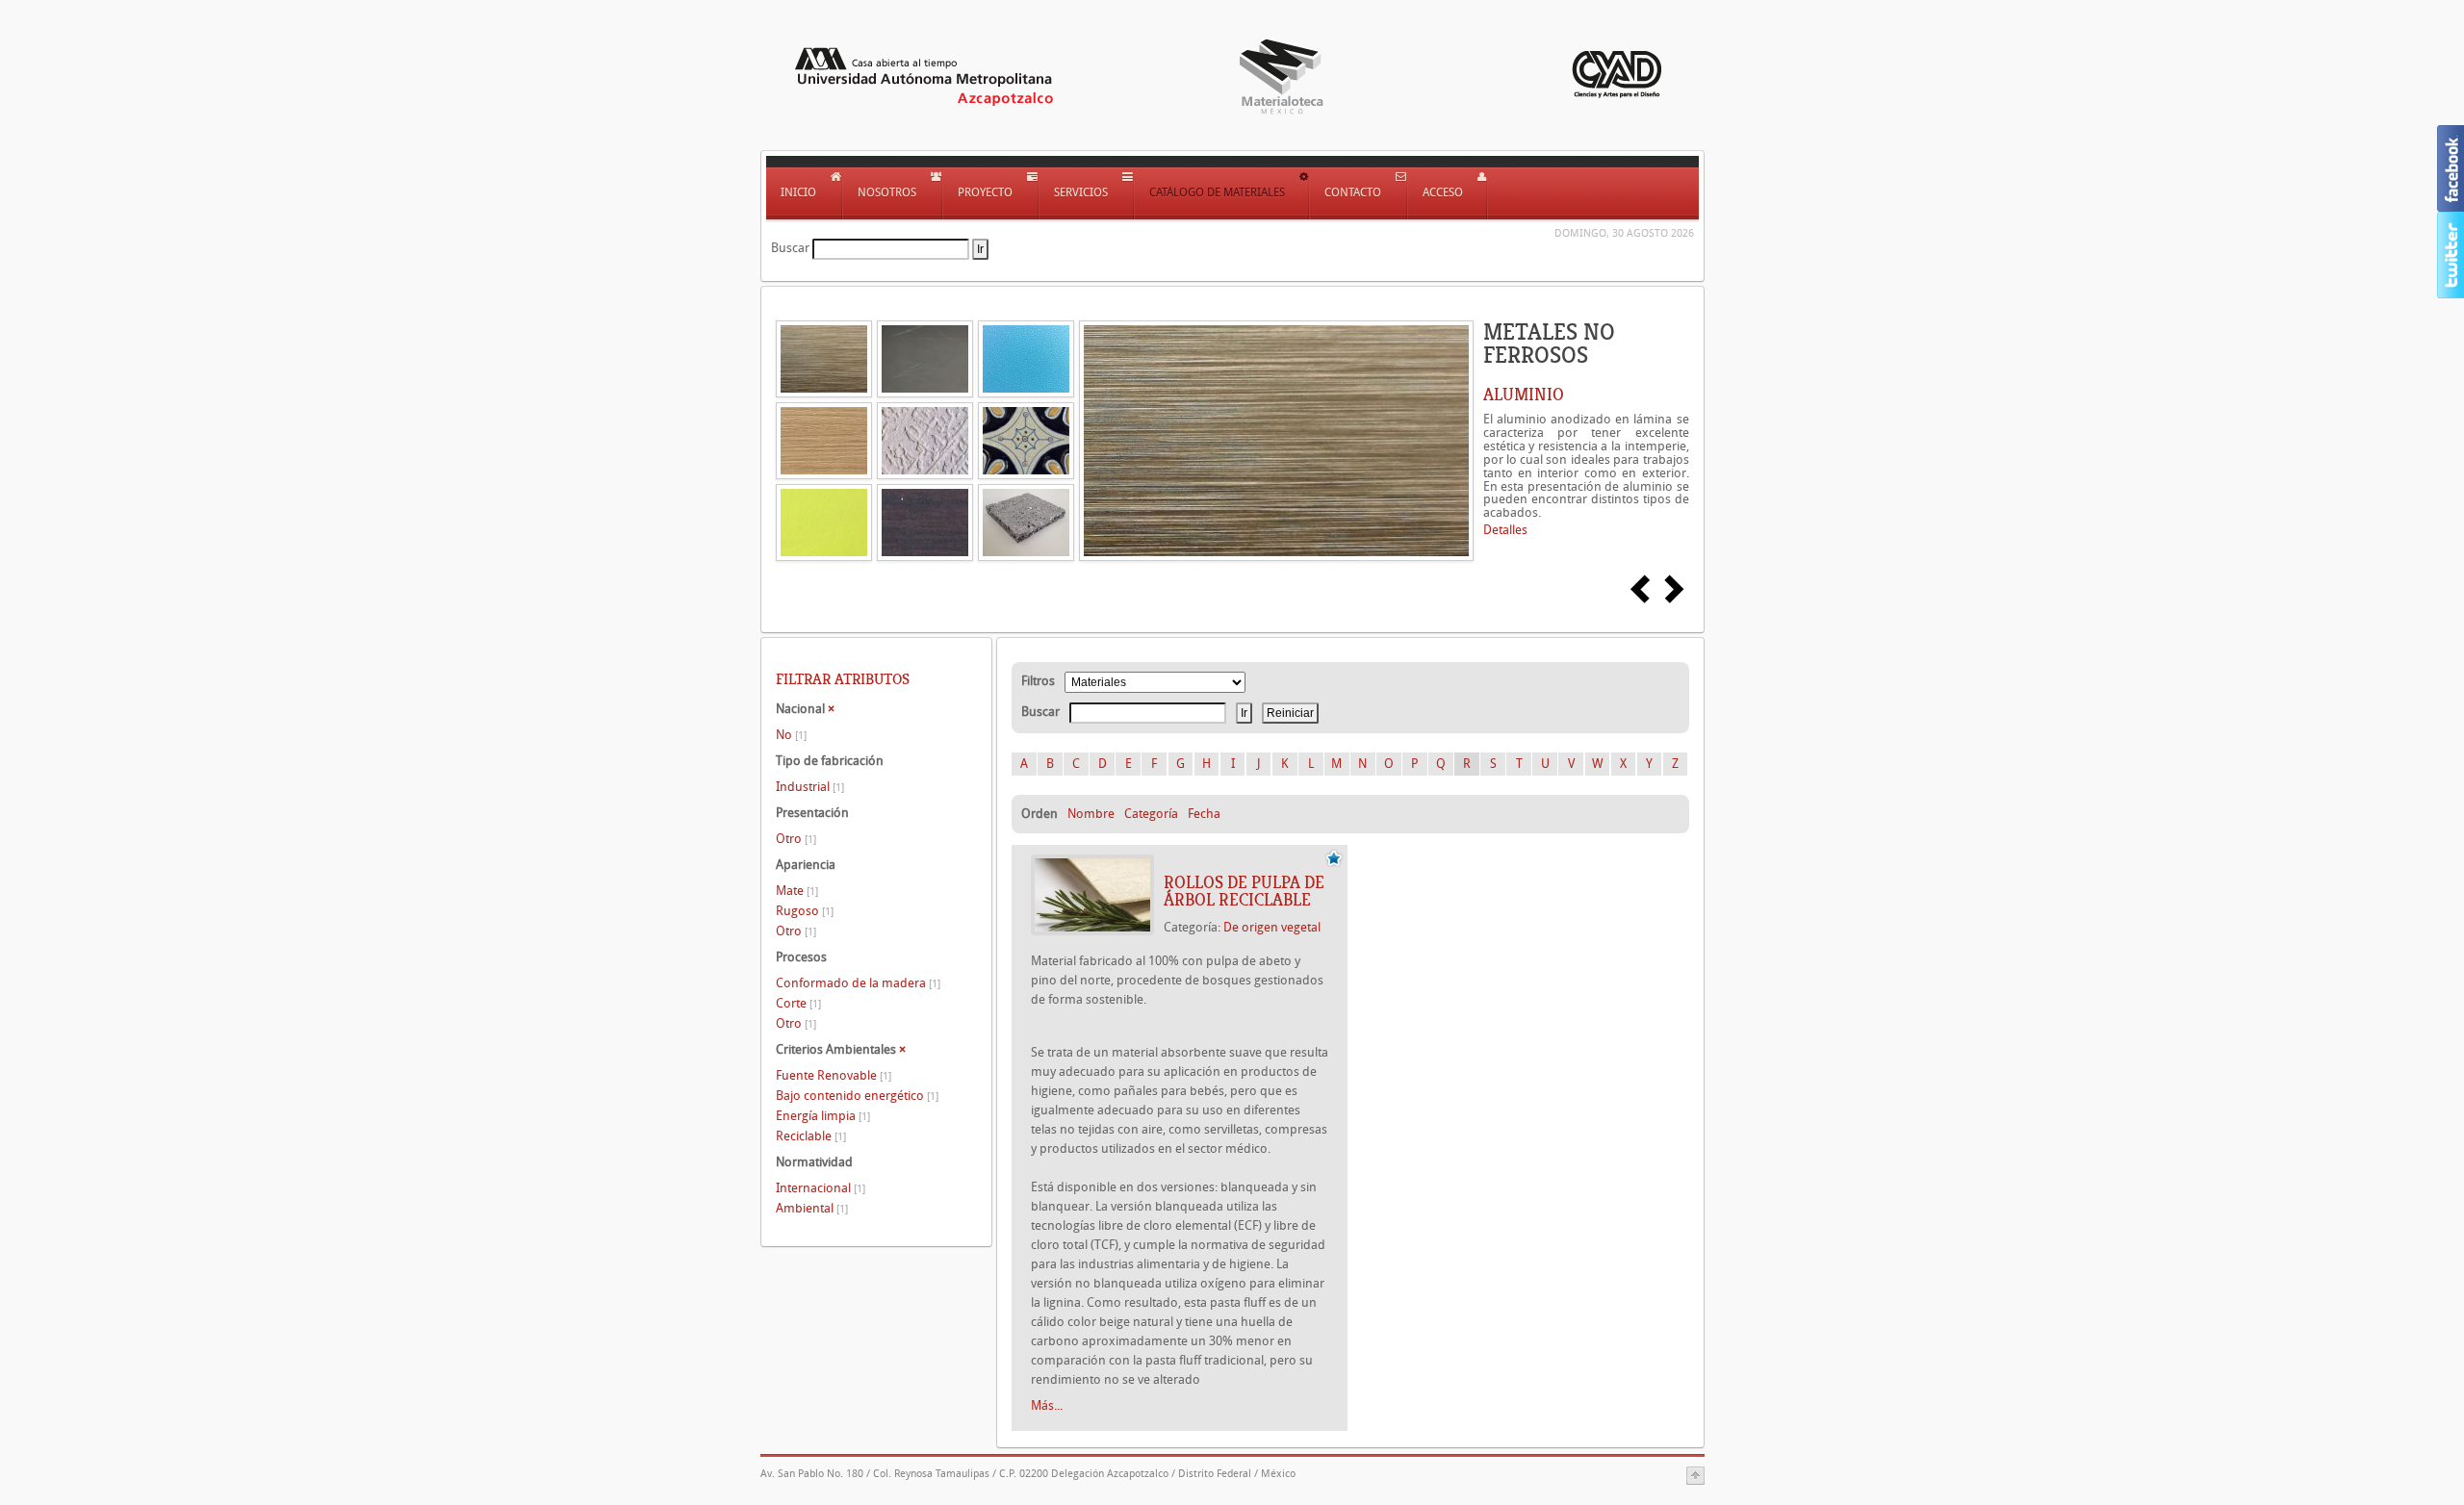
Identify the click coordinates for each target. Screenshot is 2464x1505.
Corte (798, 1003)
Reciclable (811, 1136)
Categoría (1151, 814)
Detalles (1505, 530)
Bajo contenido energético (857, 1096)
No (791, 735)
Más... (1047, 1405)
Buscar (790, 248)
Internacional (821, 1188)
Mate (797, 891)
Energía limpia (823, 1116)
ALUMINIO (1524, 395)
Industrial (810, 787)
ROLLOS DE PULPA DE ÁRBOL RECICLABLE (1244, 891)
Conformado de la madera (858, 983)
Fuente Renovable (834, 1075)
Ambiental (812, 1208)
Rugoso (805, 911)
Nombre (1091, 814)
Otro (796, 839)
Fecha (1204, 814)
